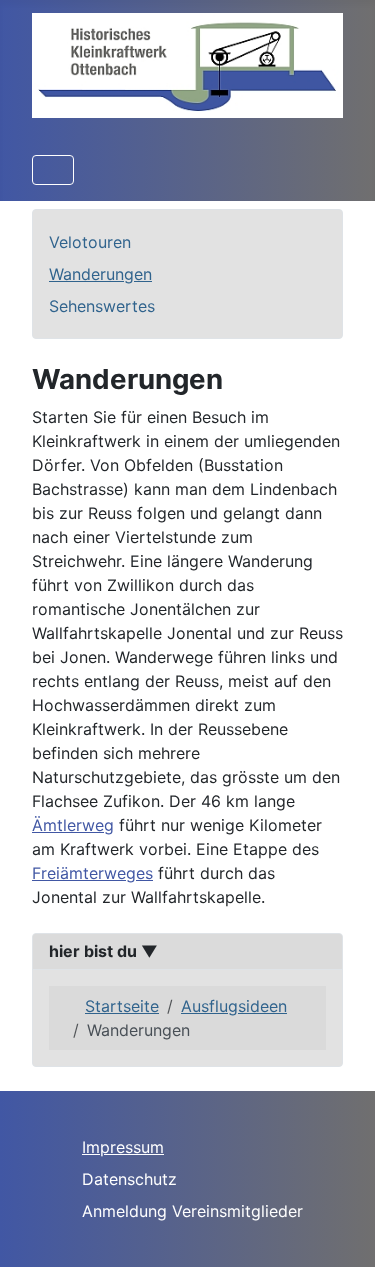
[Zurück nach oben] (340, 1230)
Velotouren (90, 242)
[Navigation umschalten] (53, 170)
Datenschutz (129, 1179)
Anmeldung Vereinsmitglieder (192, 1211)
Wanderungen (100, 274)
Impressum (123, 1147)
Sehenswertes (102, 306)
